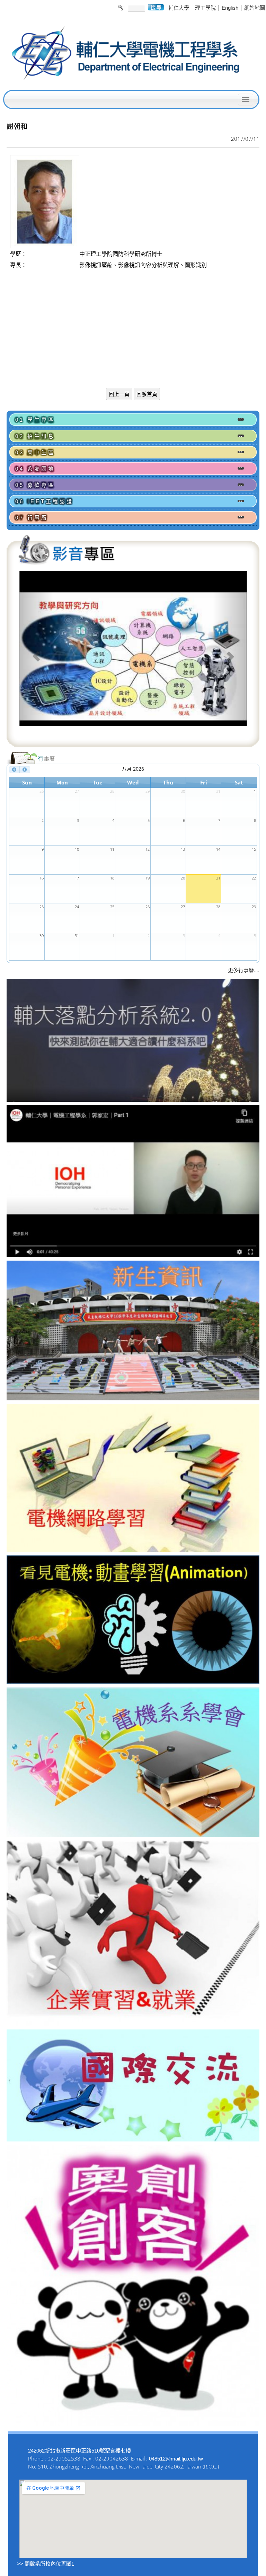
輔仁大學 (179, 8)
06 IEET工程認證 (44, 501)
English (230, 8)
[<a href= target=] (133, 656)
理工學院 (205, 8)
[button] (37, 656)
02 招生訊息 (35, 436)
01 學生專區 (35, 420)
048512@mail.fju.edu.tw (176, 2459)
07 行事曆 (32, 518)
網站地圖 (255, 8)
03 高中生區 (35, 452)
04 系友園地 (35, 469)
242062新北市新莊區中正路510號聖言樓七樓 (79, 2451)
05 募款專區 (35, 485)
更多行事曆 (241, 970)
